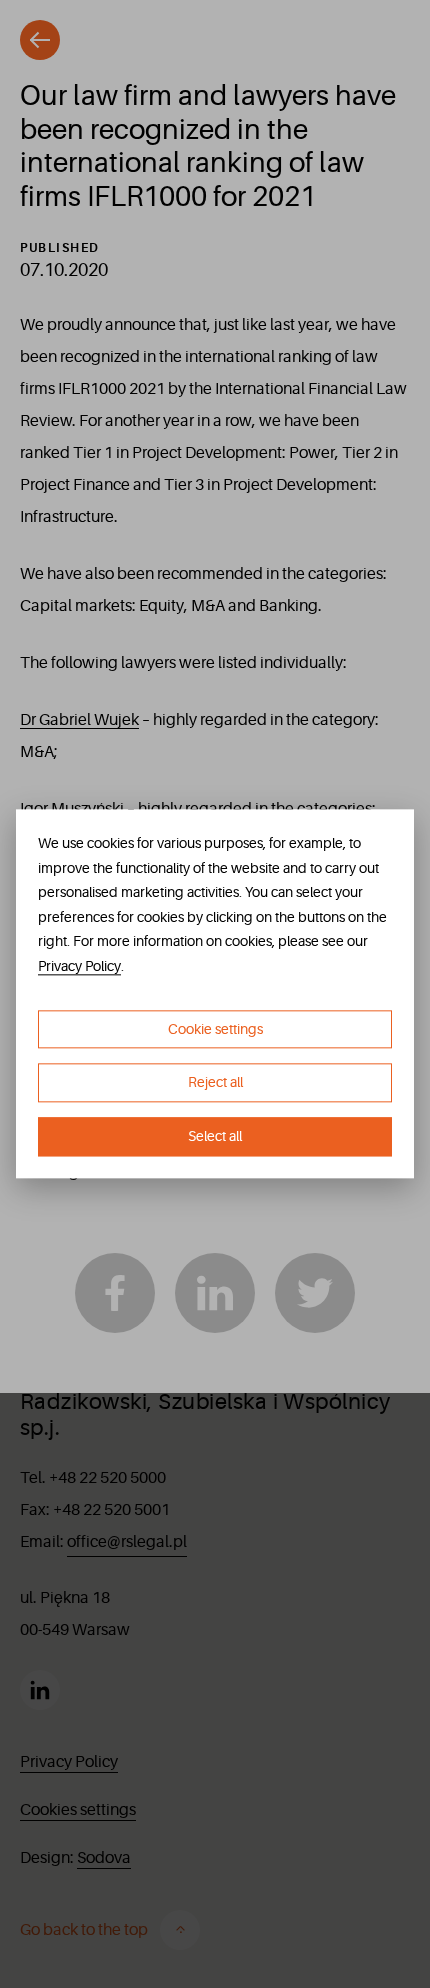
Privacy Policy (79, 966)
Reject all (215, 1083)
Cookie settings (215, 1029)
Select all (215, 1136)
